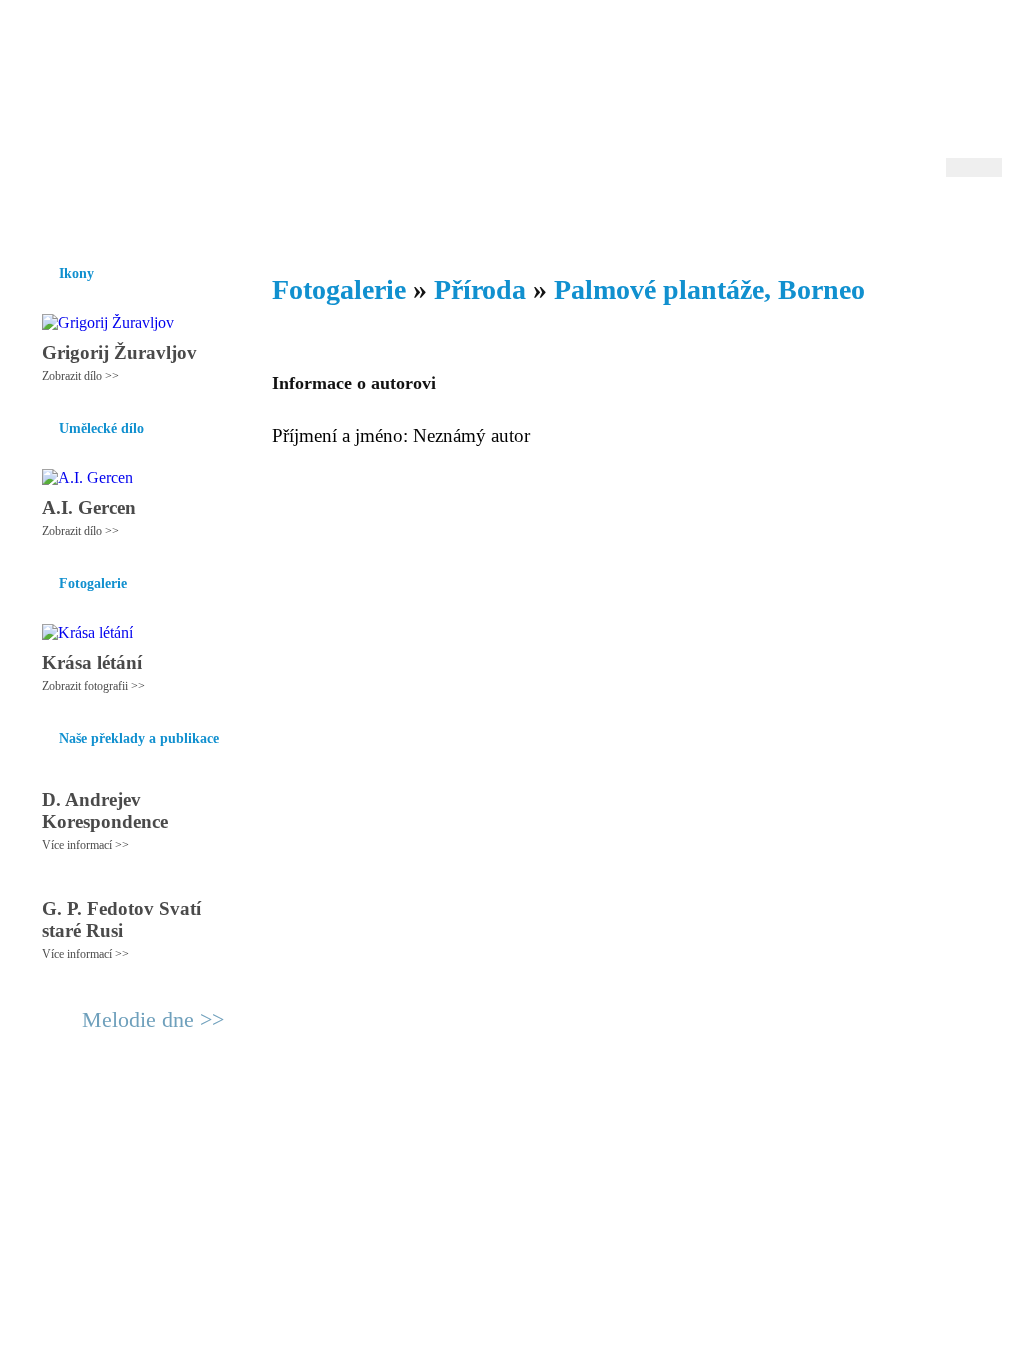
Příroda (480, 289)
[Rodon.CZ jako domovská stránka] (954, 219)
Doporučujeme (753, 219)
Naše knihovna (868, 219)
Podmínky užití (308, 1126)
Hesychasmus (175, 219)
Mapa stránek (396, 1126)
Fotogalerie (480, 219)
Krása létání (92, 662)
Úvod (39, 219)
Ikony (94, 219)
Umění (259, 219)
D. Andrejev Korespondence (105, 810)
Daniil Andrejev (741, 44)
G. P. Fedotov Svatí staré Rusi (121, 919)
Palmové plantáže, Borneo (709, 289)
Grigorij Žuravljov (119, 352)
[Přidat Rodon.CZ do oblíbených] (984, 219)
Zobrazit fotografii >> (93, 686)
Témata (661, 219)
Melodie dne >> (153, 1019)
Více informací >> (85, 845)
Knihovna (331, 219)
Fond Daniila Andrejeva (917, 44)
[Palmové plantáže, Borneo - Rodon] (147, 97)
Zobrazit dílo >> (80, 376)
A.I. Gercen (89, 507)
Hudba (403, 219)
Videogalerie (577, 219)
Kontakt (467, 1126)
